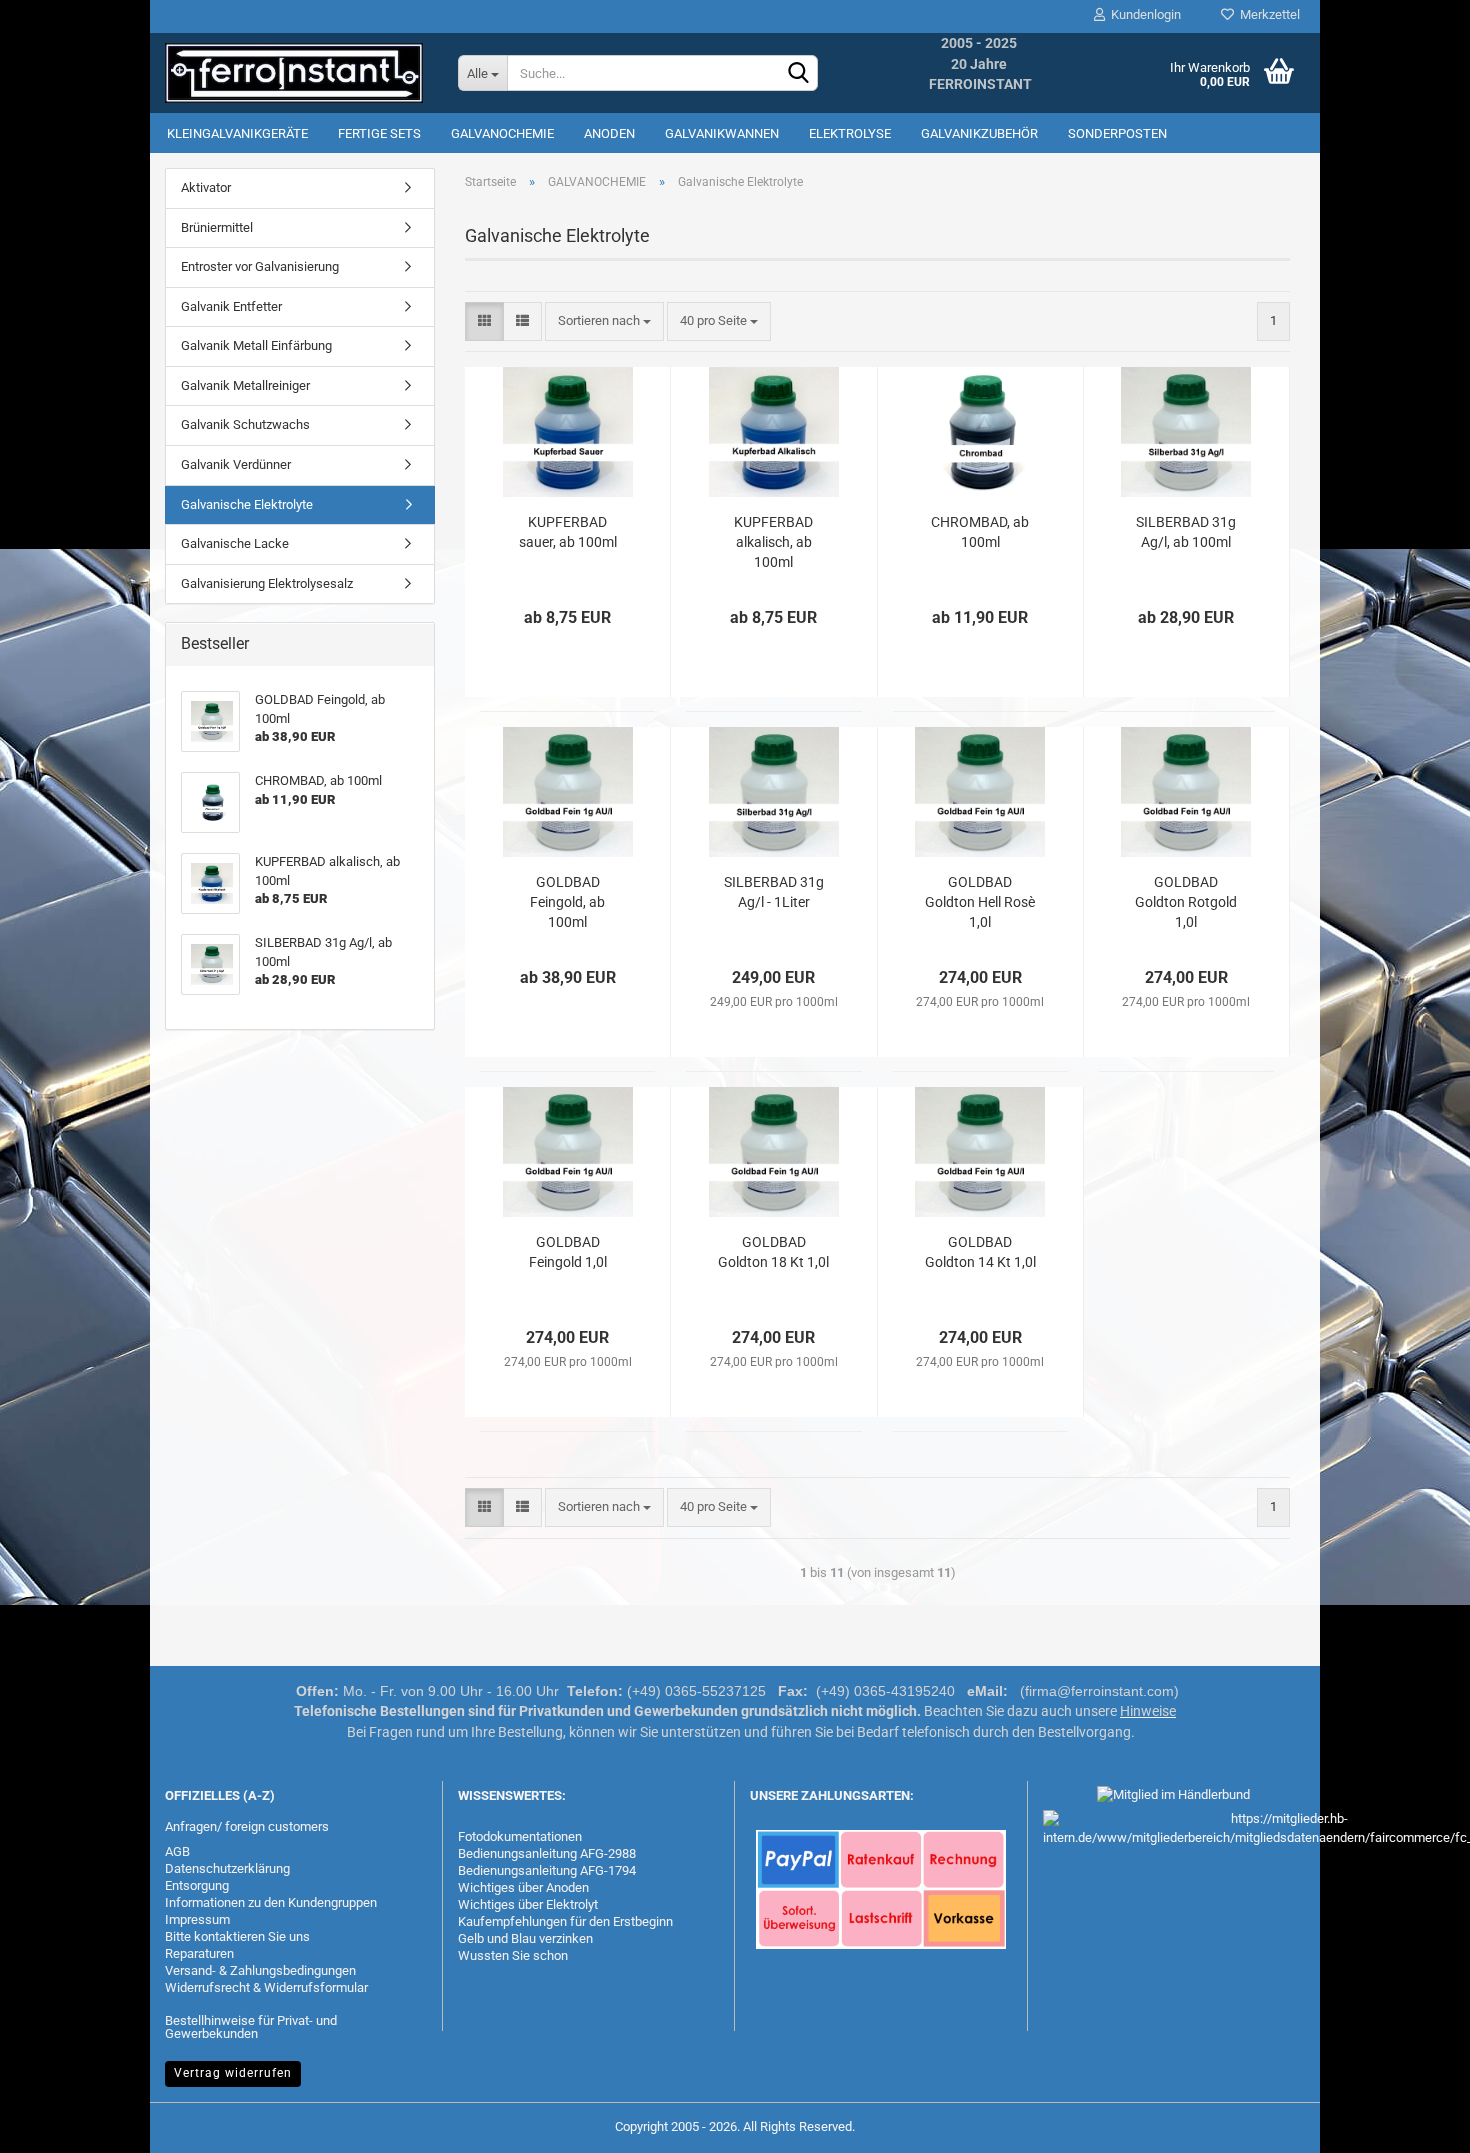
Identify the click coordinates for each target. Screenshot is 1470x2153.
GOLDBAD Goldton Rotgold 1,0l (1186, 902)
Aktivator (206, 187)
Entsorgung (197, 1885)
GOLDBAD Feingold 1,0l (568, 1252)
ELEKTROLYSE (850, 133)
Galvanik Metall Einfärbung (256, 345)
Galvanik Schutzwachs (245, 424)
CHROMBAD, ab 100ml (980, 532)
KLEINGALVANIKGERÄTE (237, 133)
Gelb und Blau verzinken (525, 1938)
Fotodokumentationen (520, 1836)
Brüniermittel (217, 227)
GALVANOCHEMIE (502, 133)
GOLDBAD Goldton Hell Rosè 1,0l (980, 902)
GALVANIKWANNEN (722, 133)
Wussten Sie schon (513, 1955)
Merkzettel (1267, 14)
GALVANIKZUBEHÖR (979, 133)
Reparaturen (199, 1953)
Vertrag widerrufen (233, 2073)
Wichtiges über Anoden (523, 1887)
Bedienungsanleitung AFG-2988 (547, 1853)
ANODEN (609, 133)
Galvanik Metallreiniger (245, 385)
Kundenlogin (1143, 14)
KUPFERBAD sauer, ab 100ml (568, 532)
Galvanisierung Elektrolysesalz (267, 583)
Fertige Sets (379, 133)
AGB (177, 1851)
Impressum (197, 1919)
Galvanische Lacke (235, 543)
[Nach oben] (1415, 2123)
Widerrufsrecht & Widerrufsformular (266, 1987)
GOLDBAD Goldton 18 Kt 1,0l (773, 1252)
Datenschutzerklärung (227, 1868)
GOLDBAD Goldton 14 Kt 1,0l (980, 1252)
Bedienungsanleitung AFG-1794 (547, 1870)
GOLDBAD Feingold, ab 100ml (567, 902)
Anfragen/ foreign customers (247, 1826)
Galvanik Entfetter (231, 306)
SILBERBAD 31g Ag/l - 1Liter (774, 892)
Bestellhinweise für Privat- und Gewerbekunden (251, 2027)
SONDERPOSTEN (1117, 133)
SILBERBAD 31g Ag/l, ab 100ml (1186, 532)
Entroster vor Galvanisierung (260, 266)
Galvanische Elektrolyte (247, 504)
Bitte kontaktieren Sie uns (237, 1936)
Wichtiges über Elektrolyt (528, 1904)
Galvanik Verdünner (236, 464)
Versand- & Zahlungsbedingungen (260, 1970)
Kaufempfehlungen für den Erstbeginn (565, 1921)
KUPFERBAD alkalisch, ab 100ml (773, 542)
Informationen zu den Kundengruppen (271, 1902)
